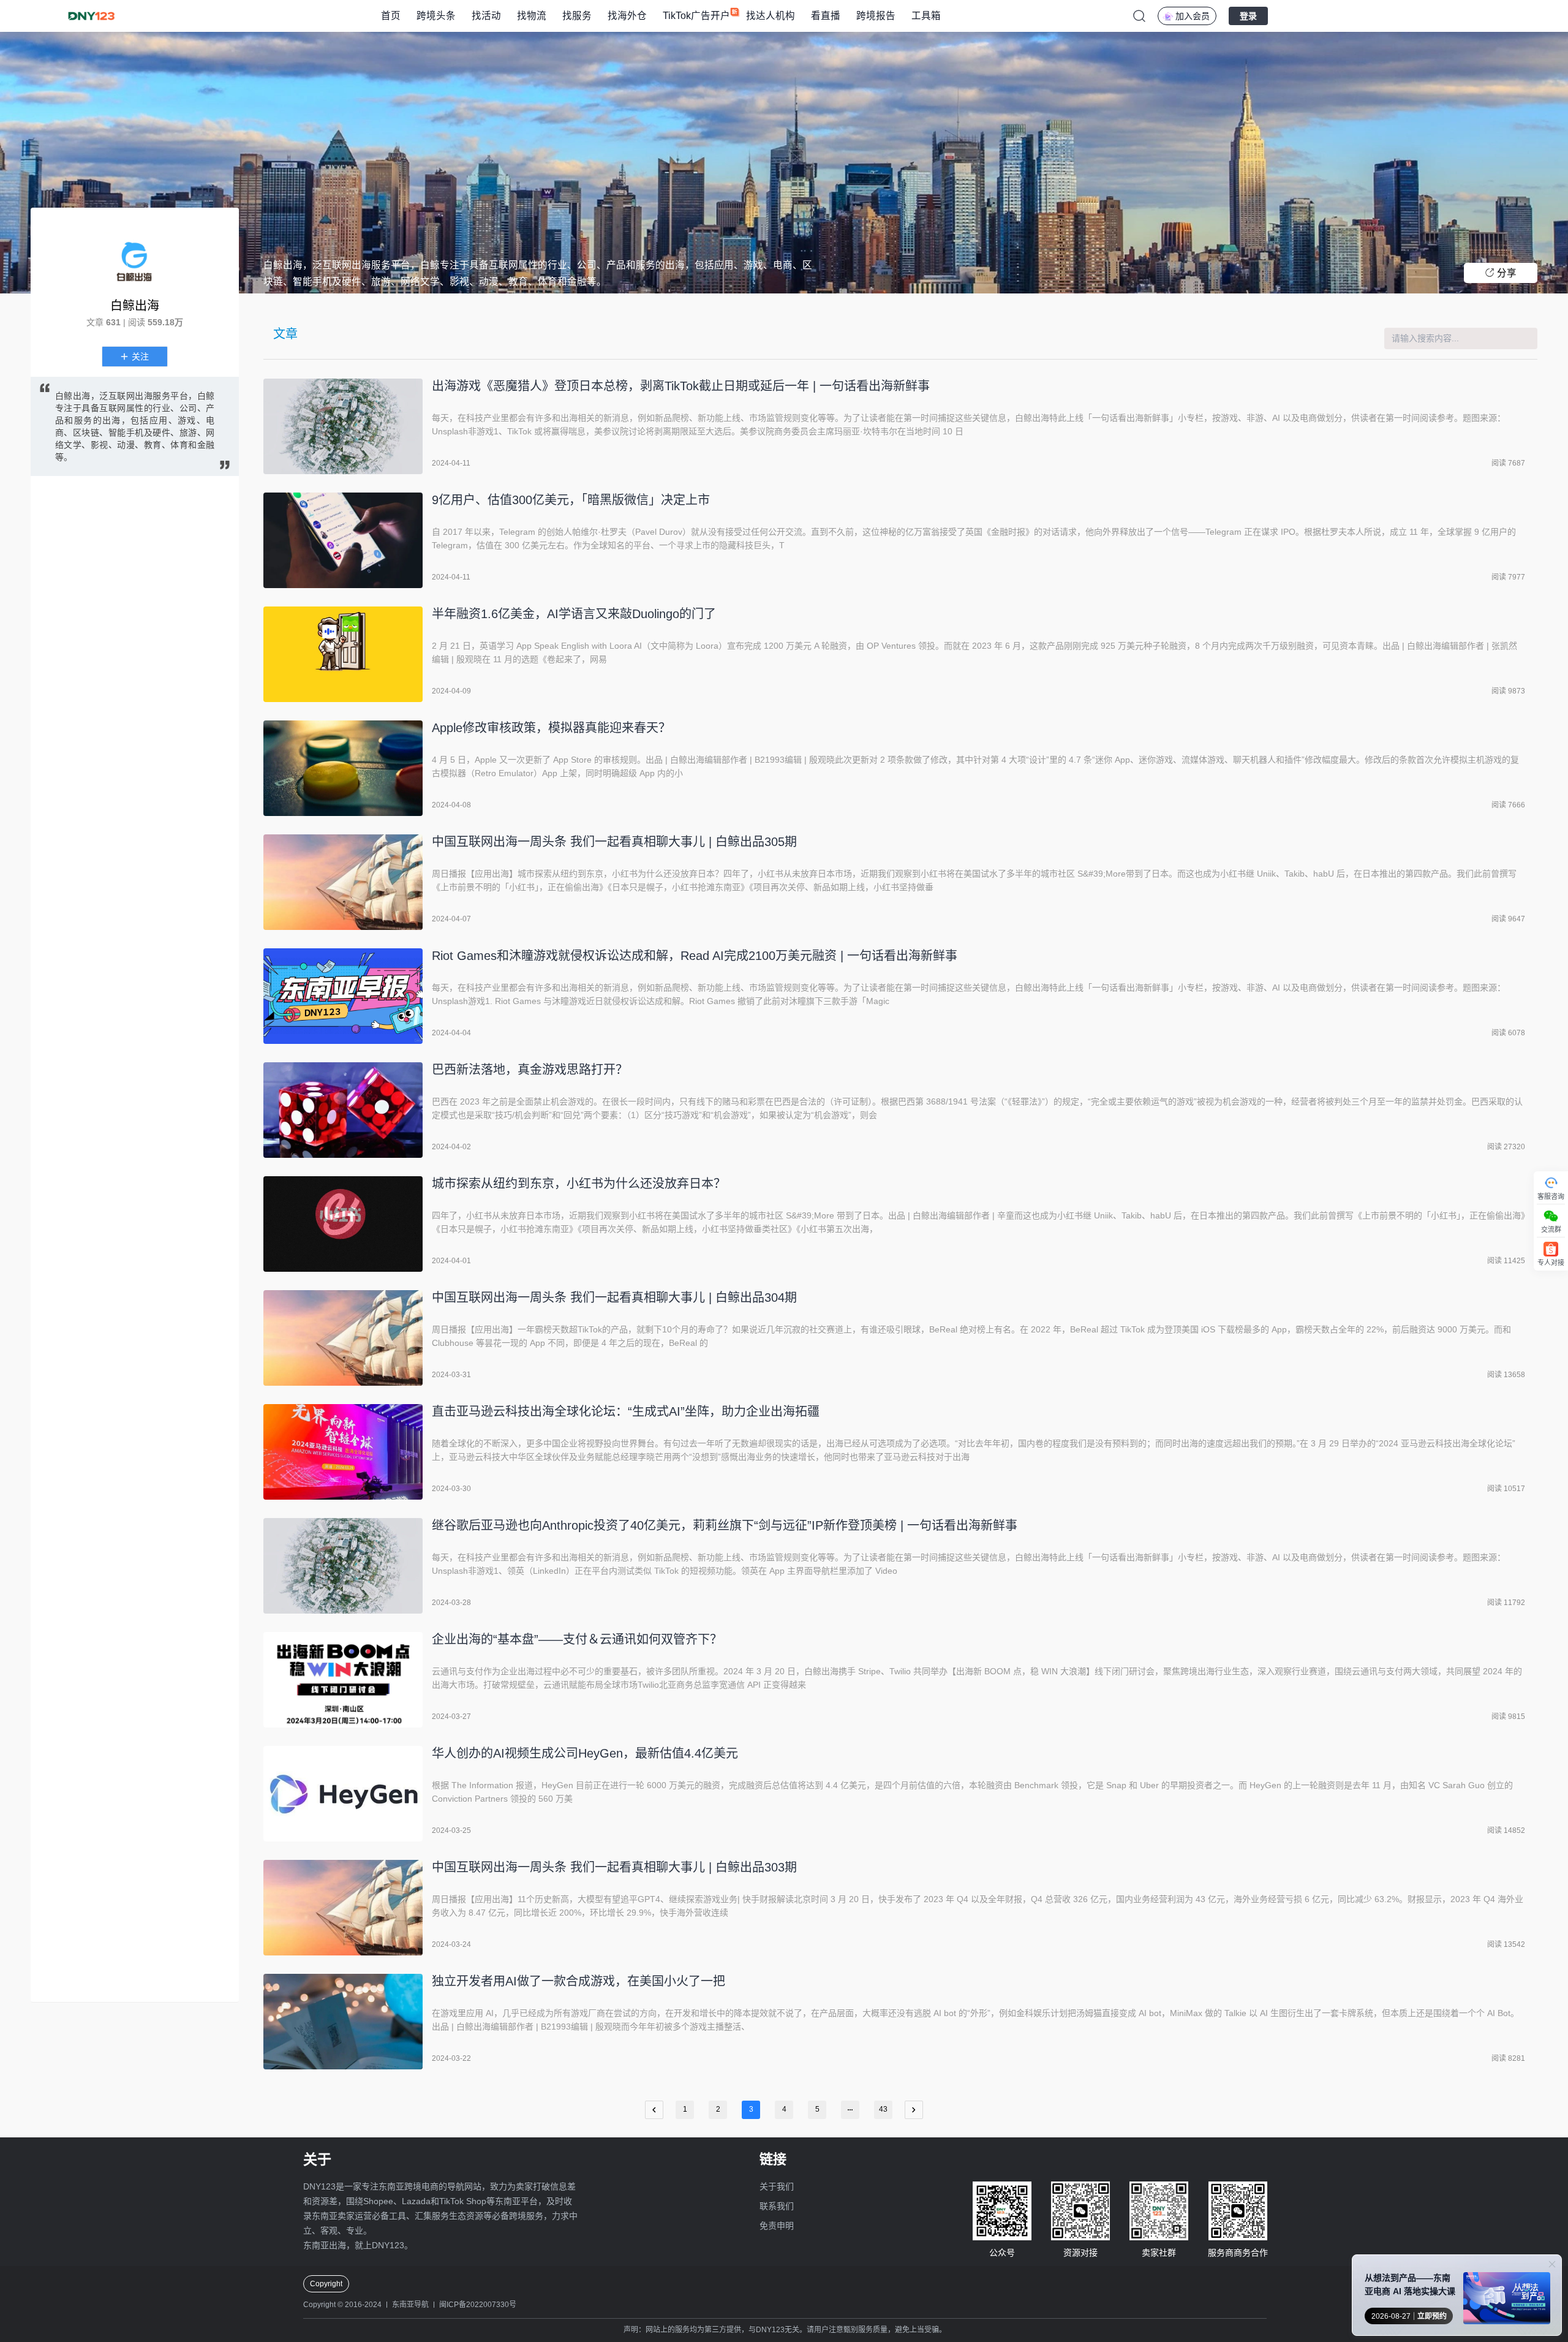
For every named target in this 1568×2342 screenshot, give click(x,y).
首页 (391, 16)
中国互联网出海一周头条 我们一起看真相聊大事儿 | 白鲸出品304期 (614, 1298)
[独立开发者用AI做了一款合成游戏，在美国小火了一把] (343, 2022)
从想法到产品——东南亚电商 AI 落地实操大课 (1410, 2284)
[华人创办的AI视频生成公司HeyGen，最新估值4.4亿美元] (343, 1794)
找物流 (532, 16)
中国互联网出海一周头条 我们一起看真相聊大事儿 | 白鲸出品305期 (614, 842)
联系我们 (777, 2206)
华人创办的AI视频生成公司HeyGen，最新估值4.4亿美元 (585, 1753)
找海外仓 (627, 16)
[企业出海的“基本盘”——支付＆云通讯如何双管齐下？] (343, 1680)
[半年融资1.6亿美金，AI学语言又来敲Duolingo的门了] (343, 654)
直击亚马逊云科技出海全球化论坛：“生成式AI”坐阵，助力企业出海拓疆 (626, 1411)
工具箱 (926, 16)
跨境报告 (876, 16)
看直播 (826, 16)
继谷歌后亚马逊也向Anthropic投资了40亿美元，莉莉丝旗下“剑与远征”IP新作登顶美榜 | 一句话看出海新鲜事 (725, 1525)
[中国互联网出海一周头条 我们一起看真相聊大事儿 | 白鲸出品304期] (343, 1338)
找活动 (486, 16)
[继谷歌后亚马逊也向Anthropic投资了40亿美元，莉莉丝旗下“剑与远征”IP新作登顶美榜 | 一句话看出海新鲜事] (343, 1566)
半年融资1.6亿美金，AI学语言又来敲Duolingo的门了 (574, 614)
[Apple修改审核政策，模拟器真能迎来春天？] (343, 768)
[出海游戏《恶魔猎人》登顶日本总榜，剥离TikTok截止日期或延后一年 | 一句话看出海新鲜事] (343, 426)
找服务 (577, 16)
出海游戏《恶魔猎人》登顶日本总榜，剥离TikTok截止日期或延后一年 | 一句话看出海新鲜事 (681, 386)
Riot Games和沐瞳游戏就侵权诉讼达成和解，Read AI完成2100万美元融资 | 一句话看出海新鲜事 (695, 956)
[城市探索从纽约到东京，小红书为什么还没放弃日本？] (343, 1224)
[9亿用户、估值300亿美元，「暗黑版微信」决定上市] (343, 540)
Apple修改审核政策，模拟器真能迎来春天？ (551, 728)
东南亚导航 (410, 2305)
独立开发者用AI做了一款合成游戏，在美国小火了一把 (579, 1981)
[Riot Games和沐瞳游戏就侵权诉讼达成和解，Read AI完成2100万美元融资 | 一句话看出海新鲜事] (343, 996)
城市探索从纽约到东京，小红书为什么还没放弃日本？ (579, 1184)
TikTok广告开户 (696, 16)
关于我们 (777, 2186)
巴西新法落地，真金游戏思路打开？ (530, 1070)
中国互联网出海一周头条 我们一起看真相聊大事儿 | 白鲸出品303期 (614, 1867)
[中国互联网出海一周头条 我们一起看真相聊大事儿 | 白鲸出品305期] (343, 882)
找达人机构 (771, 16)
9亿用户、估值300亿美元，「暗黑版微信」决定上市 (571, 500)
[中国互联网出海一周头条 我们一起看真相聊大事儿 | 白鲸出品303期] (343, 1908)
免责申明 (777, 2226)
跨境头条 (436, 16)
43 (883, 2109)
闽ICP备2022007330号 (478, 2305)
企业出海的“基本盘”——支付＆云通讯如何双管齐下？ (577, 1639)
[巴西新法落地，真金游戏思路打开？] (343, 1110)
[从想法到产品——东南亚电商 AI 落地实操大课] (1507, 2301)
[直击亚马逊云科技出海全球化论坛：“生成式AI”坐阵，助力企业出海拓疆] (343, 1452)
